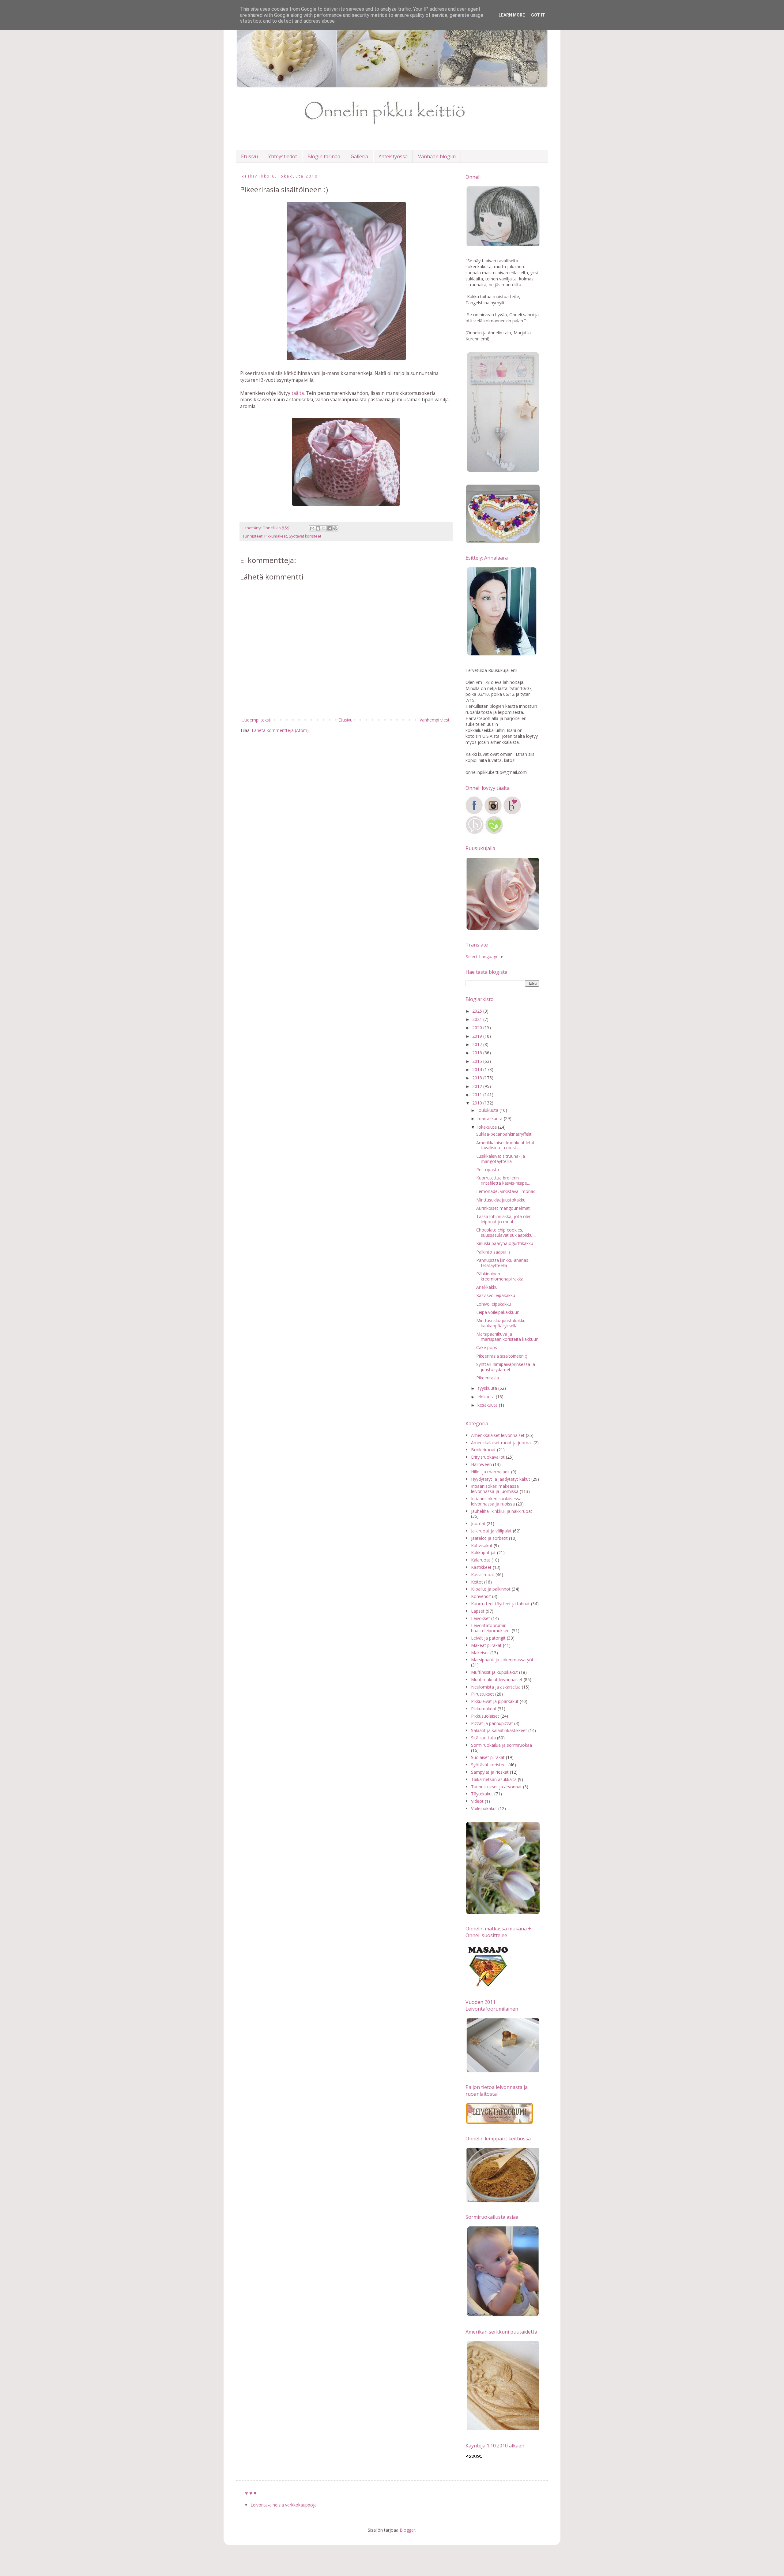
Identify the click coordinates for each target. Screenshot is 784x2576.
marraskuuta (491, 1118)
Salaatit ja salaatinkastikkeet (499, 1730)
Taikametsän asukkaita (494, 1779)
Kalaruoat (481, 1560)
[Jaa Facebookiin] (330, 528)
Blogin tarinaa (324, 156)
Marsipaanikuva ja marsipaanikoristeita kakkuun (507, 1337)
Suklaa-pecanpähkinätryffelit (504, 1134)
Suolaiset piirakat (488, 1757)
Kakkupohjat (483, 1552)
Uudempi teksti (256, 720)
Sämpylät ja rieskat (490, 1772)
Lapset (478, 1611)
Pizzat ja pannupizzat (492, 1723)
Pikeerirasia (488, 1378)
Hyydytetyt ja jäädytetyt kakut (501, 1479)
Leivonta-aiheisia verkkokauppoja (284, 2505)
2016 (478, 1053)
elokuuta (487, 1397)
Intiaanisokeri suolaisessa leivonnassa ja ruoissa (496, 1501)
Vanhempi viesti (435, 720)
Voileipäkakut (484, 1808)
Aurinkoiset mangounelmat (503, 1208)
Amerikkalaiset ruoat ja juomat (502, 1443)
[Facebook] (474, 813)
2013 (478, 1078)
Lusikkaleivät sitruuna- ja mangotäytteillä (501, 1159)
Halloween (481, 1464)
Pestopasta (488, 1170)
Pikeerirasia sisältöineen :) (502, 1356)
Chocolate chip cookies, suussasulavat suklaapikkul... (506, 1232)
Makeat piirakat (486, 1645)
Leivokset (481, 1618)
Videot (477, 1801)
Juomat (478, 1523)
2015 (478, 1061)
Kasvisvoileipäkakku (496, 1295)
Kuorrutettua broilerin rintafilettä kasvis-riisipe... (503, 1180)
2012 (478, 1086)
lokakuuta (488, 1127)
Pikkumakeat (276, 536)
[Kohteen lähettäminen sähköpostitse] (312, 528)
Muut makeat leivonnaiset (497, 1680)
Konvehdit (481, 1596)
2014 (478, 1069)
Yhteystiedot (283, 156)
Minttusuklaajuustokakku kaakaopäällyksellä (501, 1323)
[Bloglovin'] (512, 813)
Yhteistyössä (393, 156)
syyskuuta (488, 1388)
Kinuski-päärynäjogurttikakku (505, 1243)
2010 (478, 1103)
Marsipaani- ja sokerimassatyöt (502, 1660)
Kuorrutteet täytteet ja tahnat (500, 1604)
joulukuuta (488, 1110)
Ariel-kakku (487, 1287)
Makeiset (480, 1653)
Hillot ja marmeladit (490, 1472)
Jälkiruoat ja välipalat (491, 1531)
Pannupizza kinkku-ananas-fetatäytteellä (503, 1263)
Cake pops (487, 1347)
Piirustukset (482, 1694)
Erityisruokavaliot (488, 1457)
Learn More (512, 15)
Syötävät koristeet (305, 536)
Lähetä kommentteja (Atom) (280, 730)
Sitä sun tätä (483, 1738)
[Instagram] (493, 813)
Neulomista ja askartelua (496, 1687)
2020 (478, 1027)
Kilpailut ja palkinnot (491, 1589)
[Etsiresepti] (494, 832)
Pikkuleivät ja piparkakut (495, 1701)
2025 (478, 1011)
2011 (478, 1095)
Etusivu (249, 156)
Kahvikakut (482, 1545)
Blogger (407, 2530)
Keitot (477, 1582)
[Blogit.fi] (475, 832)
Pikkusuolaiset (485, 1716)
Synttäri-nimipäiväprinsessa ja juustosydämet (506, 1367)
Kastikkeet (481, 1567)
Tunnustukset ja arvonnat (496, 1787)
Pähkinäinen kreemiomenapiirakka (500, 1276)
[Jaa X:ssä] (324, 528)
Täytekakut (482, 1794)
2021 (478, 1019)
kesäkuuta (488, 1405)
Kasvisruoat (483, 1575)
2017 (478, 1044)
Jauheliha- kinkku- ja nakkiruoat (502, 1511)
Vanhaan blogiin (437, 156)
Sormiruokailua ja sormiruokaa (501, 1745)
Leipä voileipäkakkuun (498, 1312)
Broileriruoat (483, 1450)
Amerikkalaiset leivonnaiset (498, 1435)
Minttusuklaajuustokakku (501, 1200)
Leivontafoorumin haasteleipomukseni (491, 1628)
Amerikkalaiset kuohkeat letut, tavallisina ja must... (506, 1145)
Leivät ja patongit (488, 1638)
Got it (538, 15)
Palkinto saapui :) (493, 1252)
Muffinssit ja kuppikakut (494, 1672)
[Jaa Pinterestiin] (335, 528)
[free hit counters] (474, 2457)
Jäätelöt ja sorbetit (489, 1538)
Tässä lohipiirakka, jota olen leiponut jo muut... (504, 1219)
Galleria (359, 156)
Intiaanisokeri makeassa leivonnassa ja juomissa (495, 1489)
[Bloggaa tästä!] (318, 528)
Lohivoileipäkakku (494, 1304)
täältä (298, 393)
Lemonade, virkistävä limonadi (506, 1191)
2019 (478, 1036)
